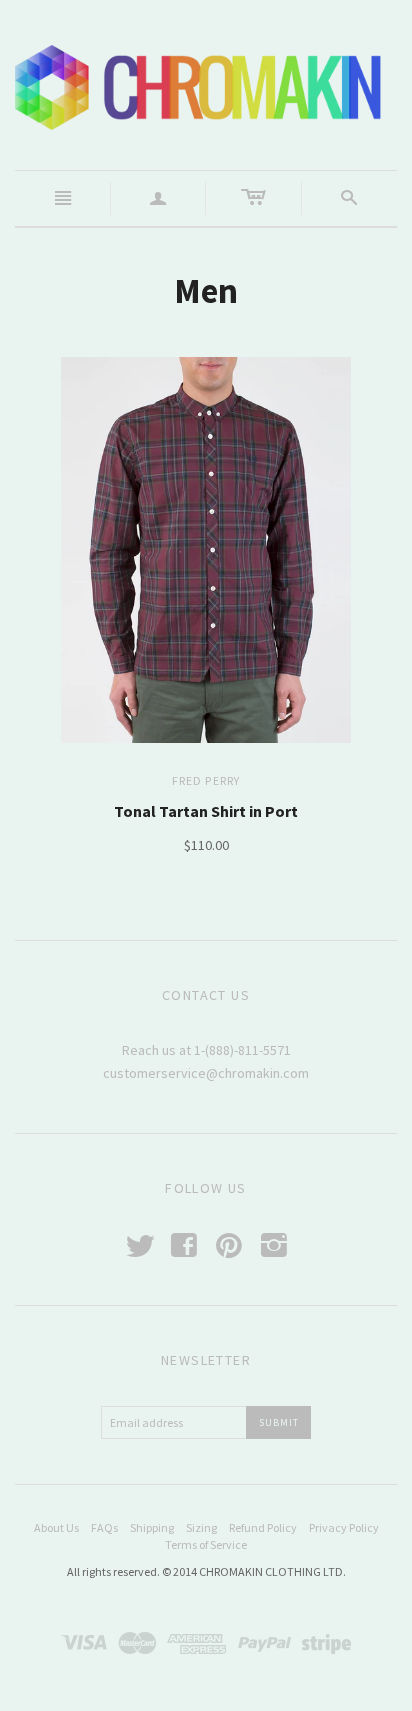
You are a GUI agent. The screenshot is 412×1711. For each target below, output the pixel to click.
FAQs (104, 1527)
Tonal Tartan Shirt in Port (206, 811)
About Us (56, 1527)
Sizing (201, 1527)
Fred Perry (206, 780)
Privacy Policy (344, 1527)
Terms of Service (206, 1544)
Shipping (152, 1527)
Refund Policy (263, 1527)
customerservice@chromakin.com (206, 1073)
